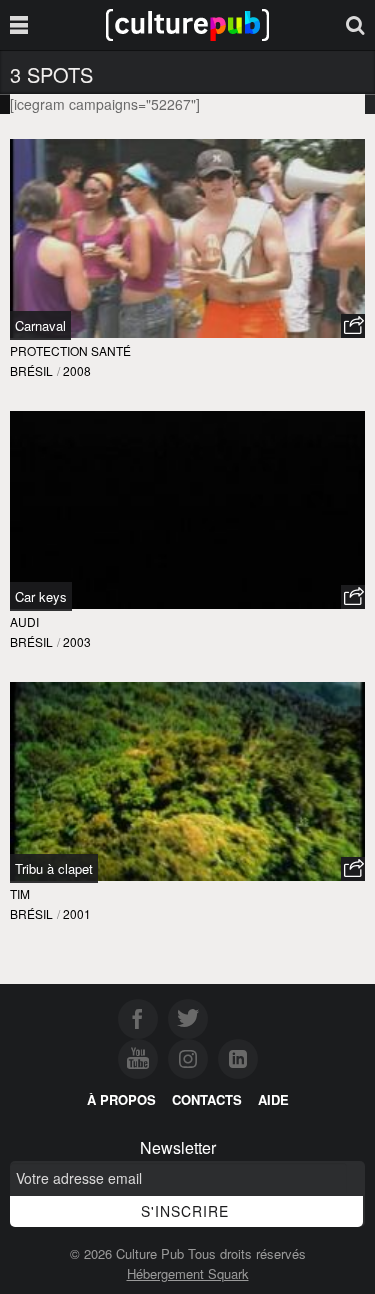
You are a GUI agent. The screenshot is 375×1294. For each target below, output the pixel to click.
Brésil (31, 370)
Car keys (41, 596)
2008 (77, 370)
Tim (20, 893)
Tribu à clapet (54, 868)
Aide (273, 1099)
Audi (24, 621)
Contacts (207, 1099)
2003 (77, 641)
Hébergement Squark (188, 1273)
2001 (77, 913)
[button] (353, 326)
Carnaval (40, 325)
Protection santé (70, 350)
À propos (121, 1099)
